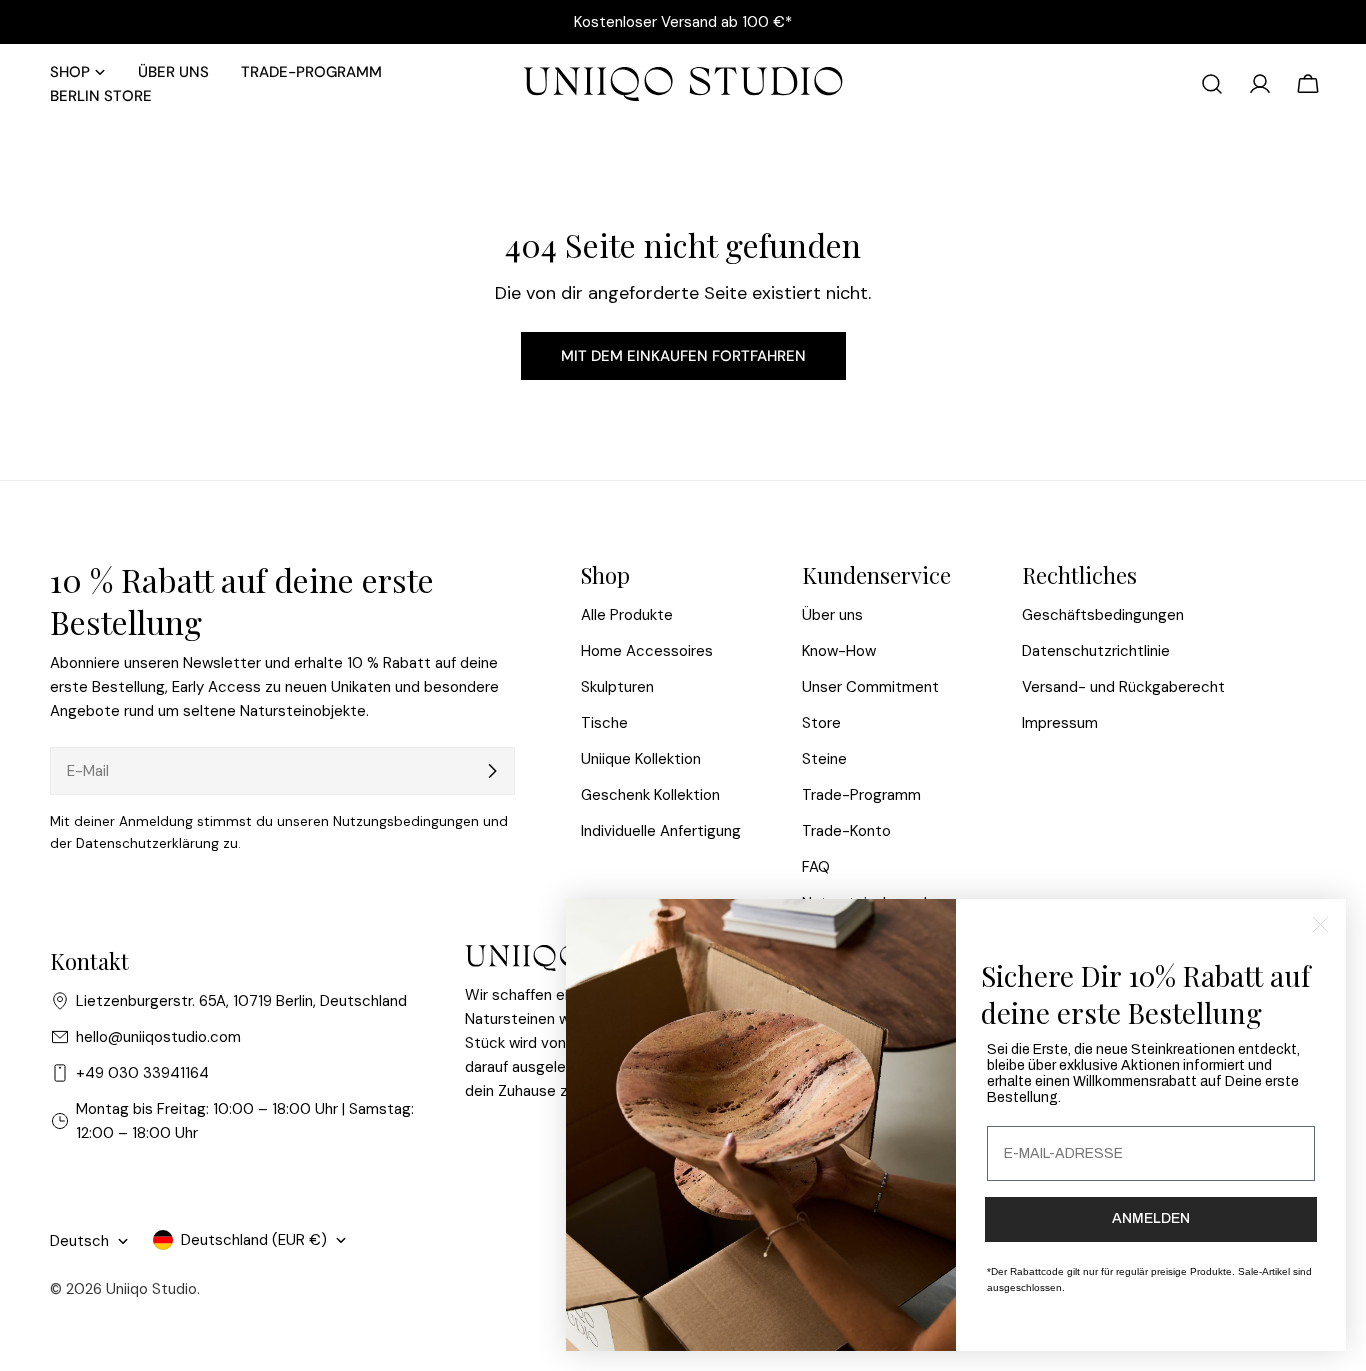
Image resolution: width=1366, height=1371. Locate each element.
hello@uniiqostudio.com (158, 1037)
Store (821, 723)
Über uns (832, 615)
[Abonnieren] (492, 771)
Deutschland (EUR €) (254, 1240)
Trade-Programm (861, 795)
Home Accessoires (647, 651)
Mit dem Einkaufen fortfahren (683, 356)
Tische (604, 723)
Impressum (1060, 723)
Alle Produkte (627, 615)
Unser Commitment (870, 687)
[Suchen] (1212, 84)
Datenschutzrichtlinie (1096, 651)
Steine (824, 759)
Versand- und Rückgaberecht (1123, 687)
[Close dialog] (1320, 924)
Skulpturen (617, 687)
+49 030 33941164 (142, 1073)
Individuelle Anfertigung (661, 831)
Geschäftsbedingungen (1103, 615)
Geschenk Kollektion (650, 795)
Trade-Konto (846, 831)
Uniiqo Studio (151, 1289)
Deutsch (79, 1241)
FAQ (816, 867)
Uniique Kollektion (641, 759)
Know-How (839, 651)
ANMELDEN (1151, 1218)
